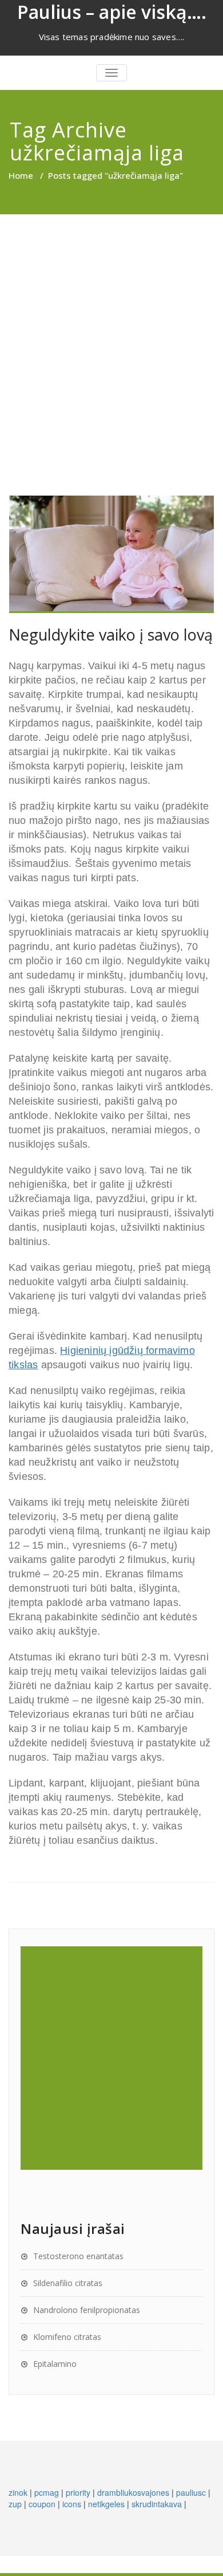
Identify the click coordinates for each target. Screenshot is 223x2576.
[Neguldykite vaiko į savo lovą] (111, 554)
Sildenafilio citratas (68, 2283)
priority (78, 2492)
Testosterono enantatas (78, 2256)
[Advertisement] (111, 332)
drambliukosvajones (133, 2492)
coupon (42, 2504)
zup (15, 2504)
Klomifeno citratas (67, 2337)
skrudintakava (157, 2504)
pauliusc (191, 2492)
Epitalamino (55, 2364)
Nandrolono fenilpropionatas (87, 2310)
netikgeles (106, 2504)
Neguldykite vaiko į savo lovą (111, 635)
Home (21, 175)
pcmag (47, 2492)
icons (72, 2504)
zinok (18, 2492)
